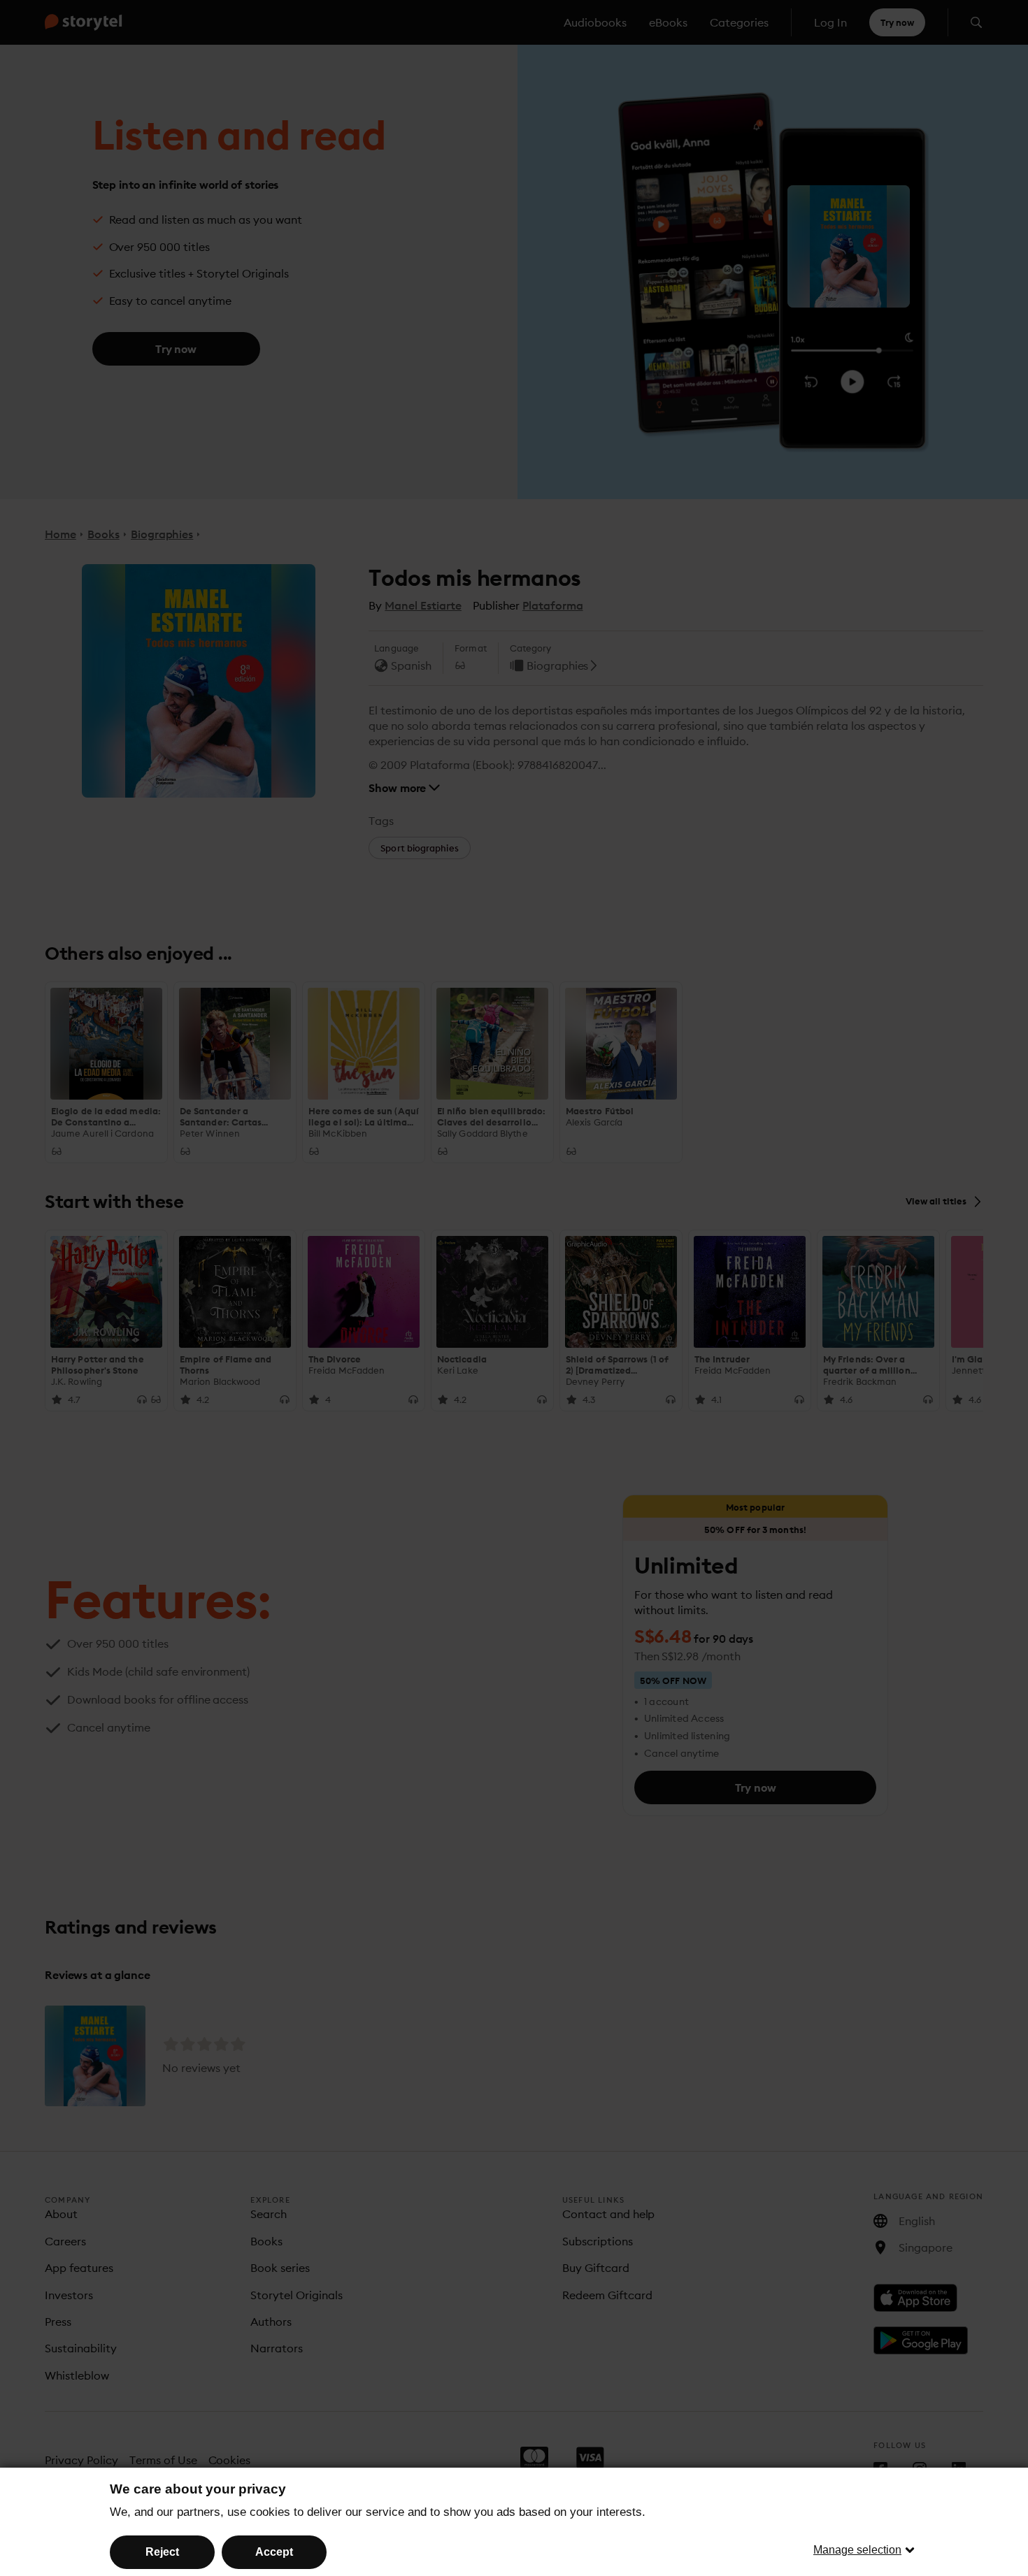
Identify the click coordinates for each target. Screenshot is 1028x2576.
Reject (162, 2552)
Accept (274, 2552)
